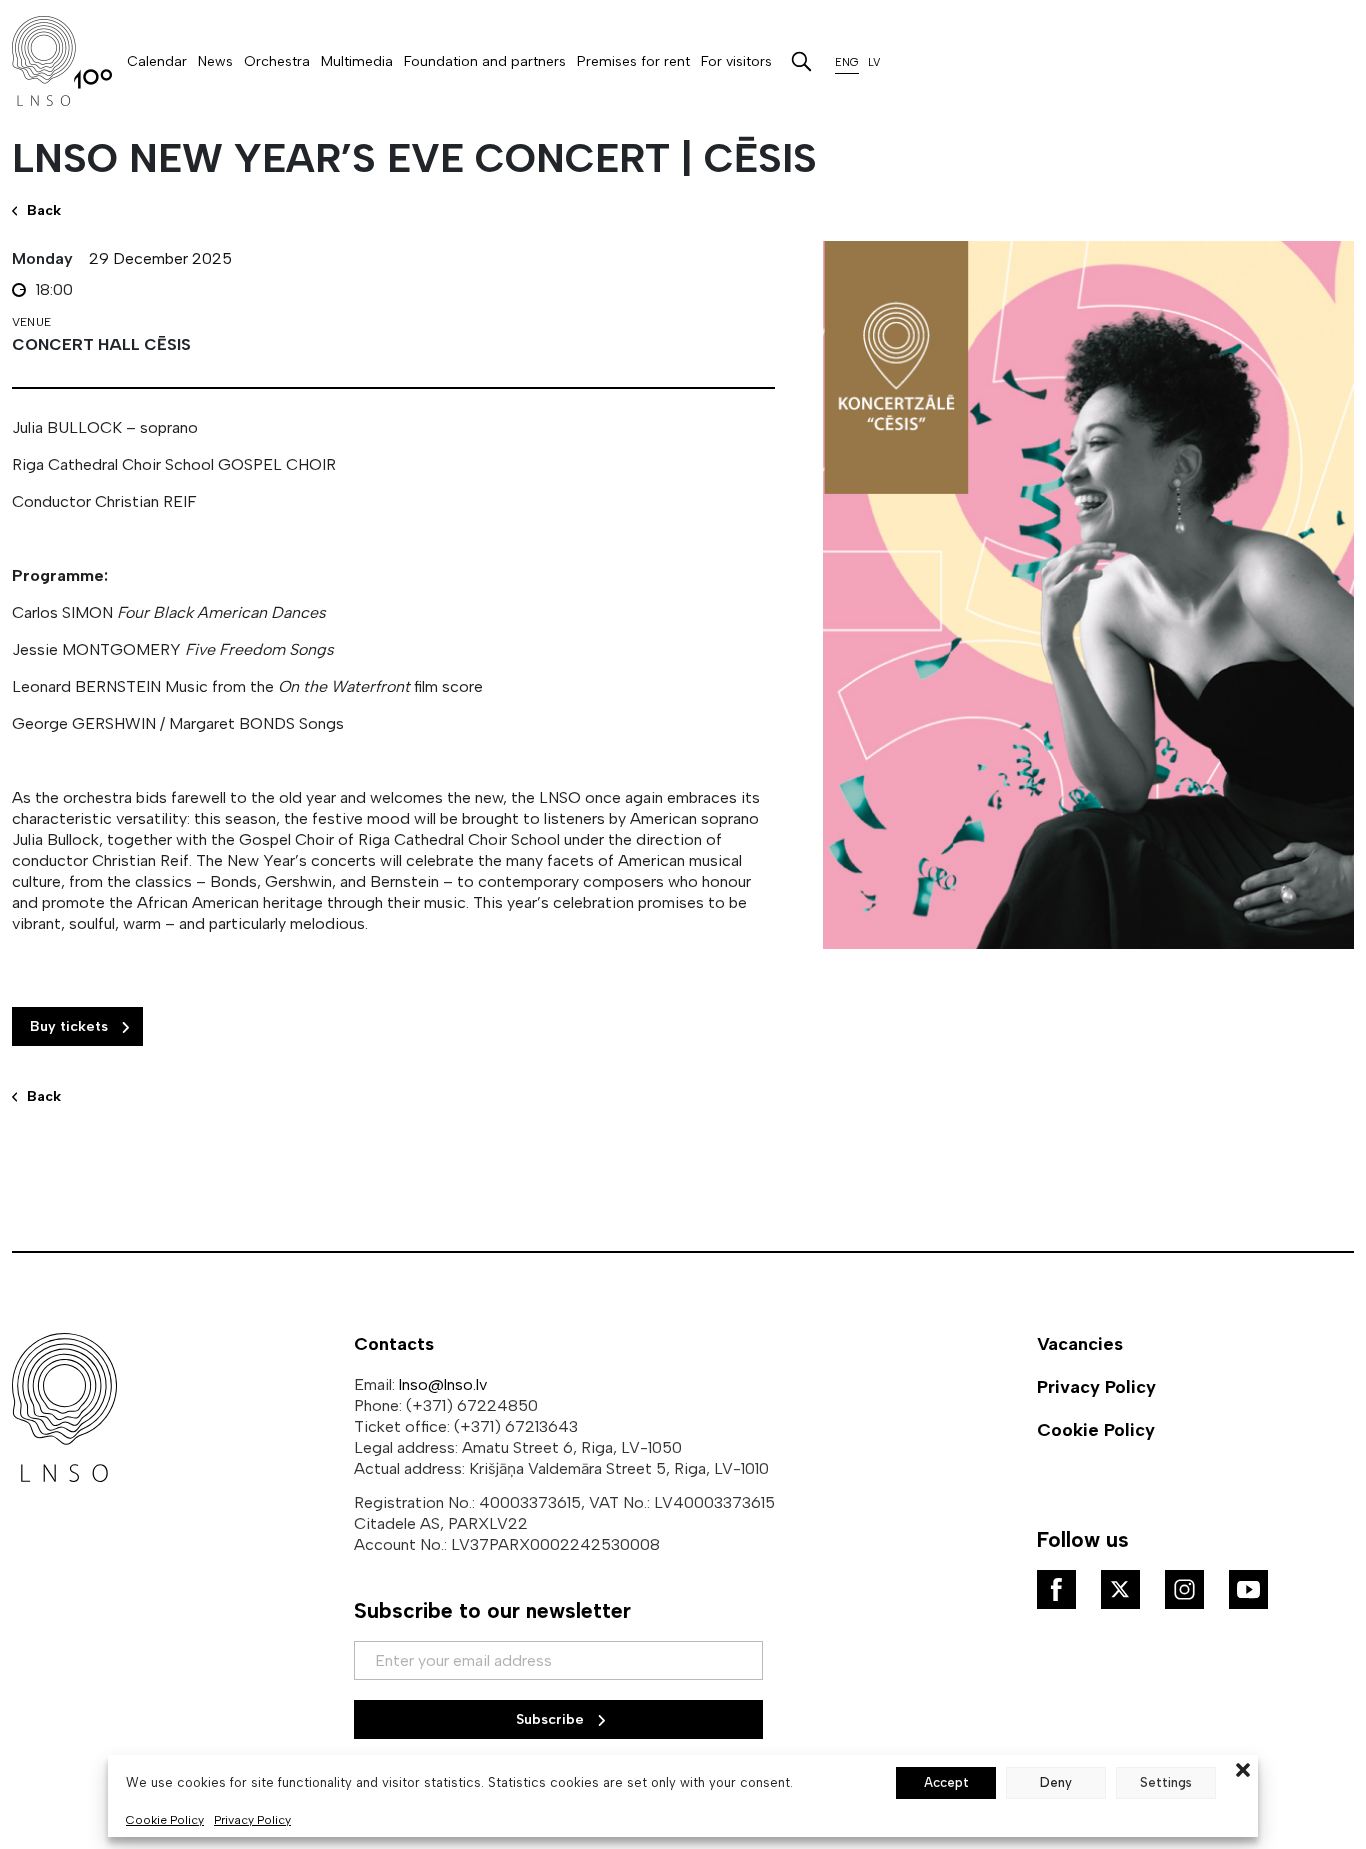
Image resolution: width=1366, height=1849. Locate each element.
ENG (847, 62)
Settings (1166, 1782)
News (215, 61)
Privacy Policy (252, 1820)
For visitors (736, 61)
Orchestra (277, 61)
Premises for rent (633, 61)
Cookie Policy (165, 1820)
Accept (946, 1782)
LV (874, 62)
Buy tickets (71, 1026)
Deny (1056, 1782)
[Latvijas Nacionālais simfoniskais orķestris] (62, 61)
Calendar (157, 61)
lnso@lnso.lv (443, 1384)
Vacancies (1080, 1344)
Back (44, 1096)
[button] (1243, 1768)
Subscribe (552, 1719)
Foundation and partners (485, 61)
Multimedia (357, 61)
